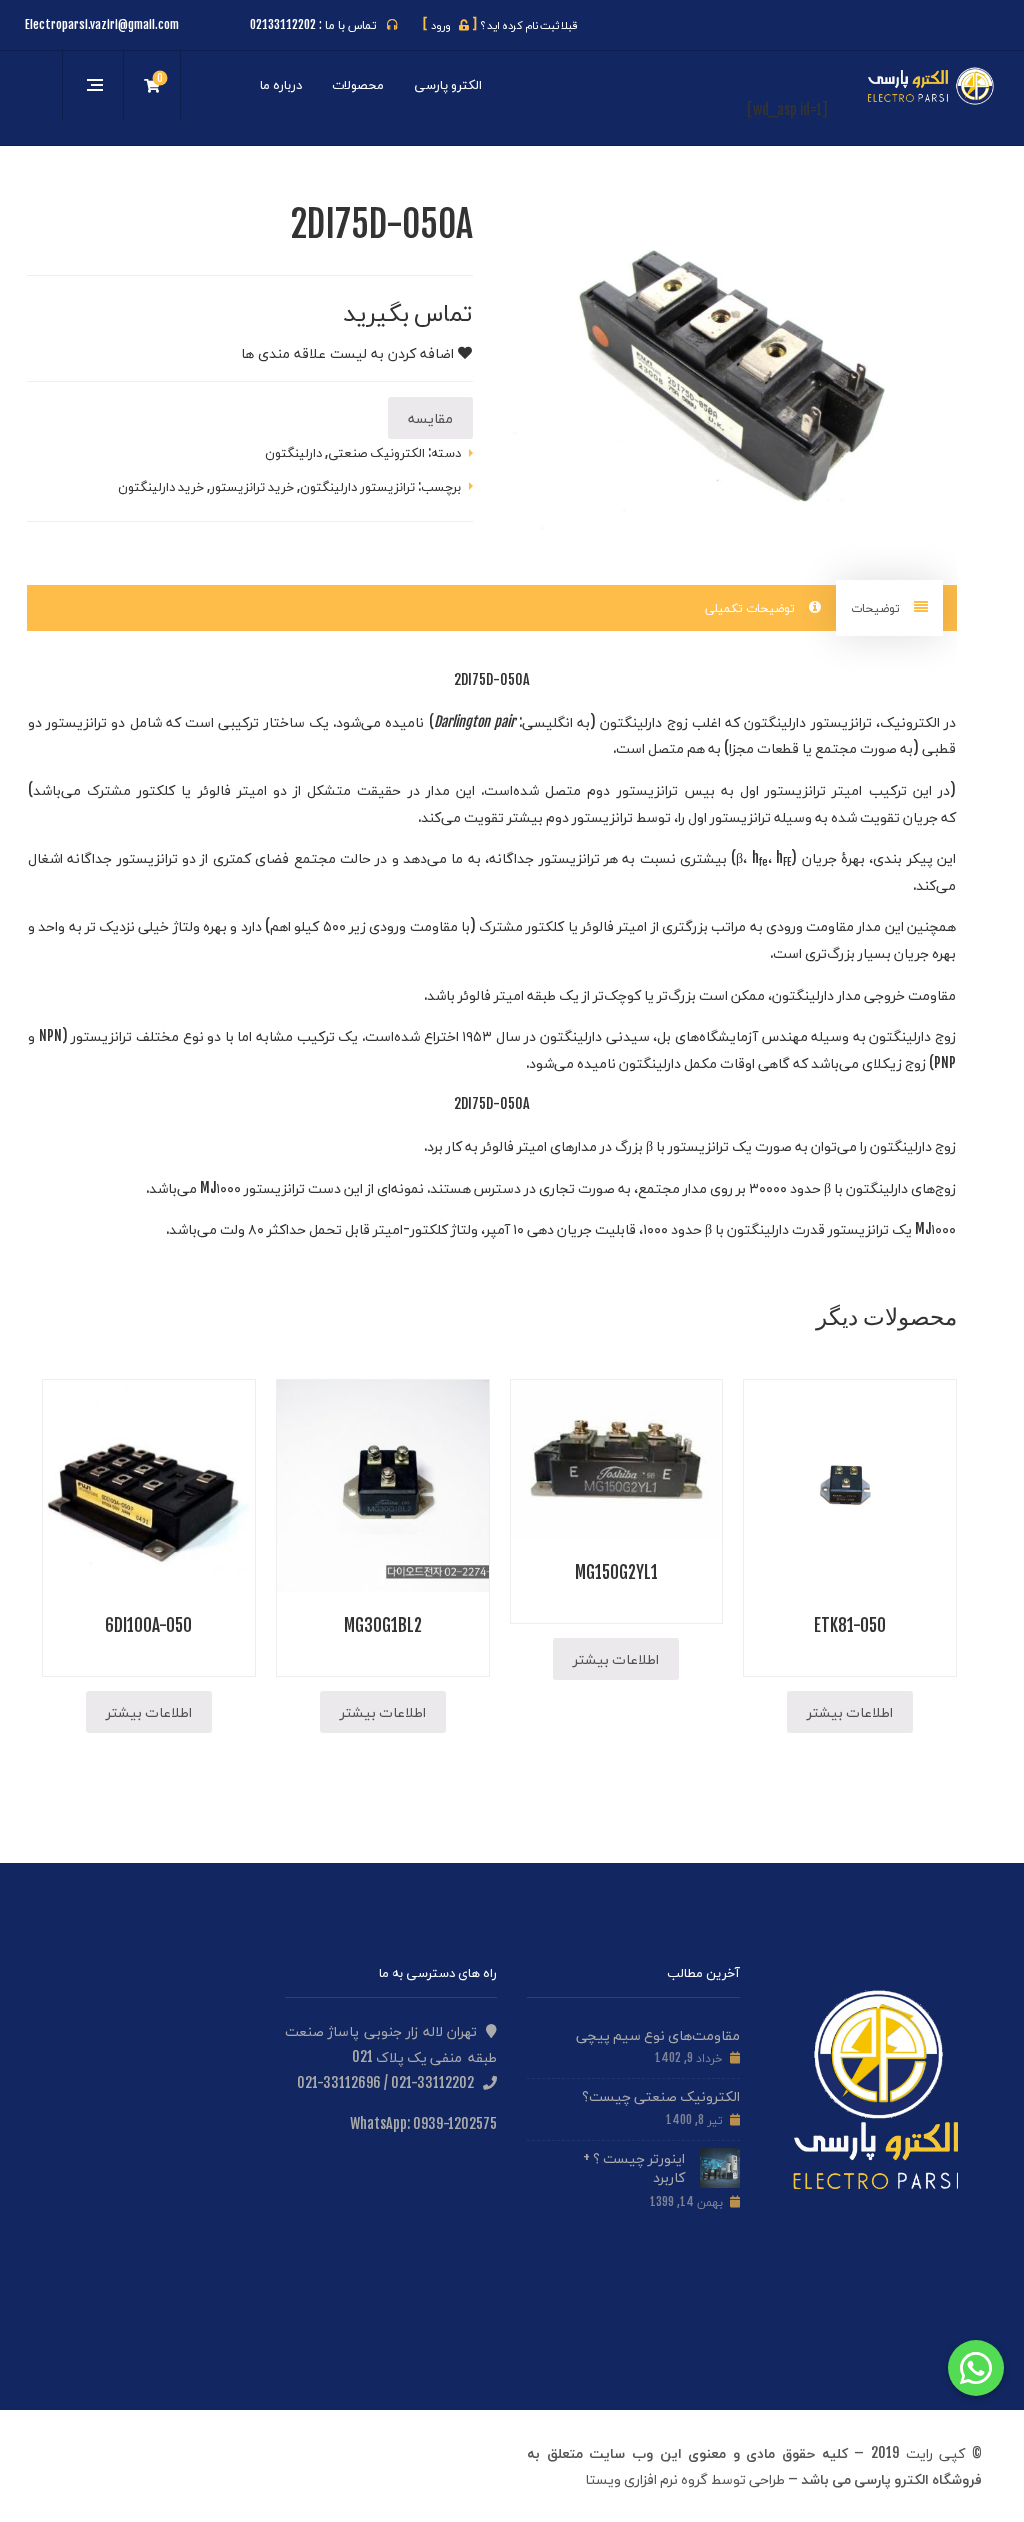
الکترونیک (910, 721)
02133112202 (283, 24)
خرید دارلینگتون (161, 486)
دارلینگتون (293, 452)
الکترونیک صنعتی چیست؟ (661, 2095)
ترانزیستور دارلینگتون (357, 486)
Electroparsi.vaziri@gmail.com (102, 24)
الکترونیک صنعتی (376, 452)
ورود (450, 25)
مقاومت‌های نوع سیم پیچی (658, 2034)
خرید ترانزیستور (252, 486)
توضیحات (877, 607)
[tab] (889, 608)
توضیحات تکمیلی (752, 607)
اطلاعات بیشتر (850, 1711)
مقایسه (430, 417)
